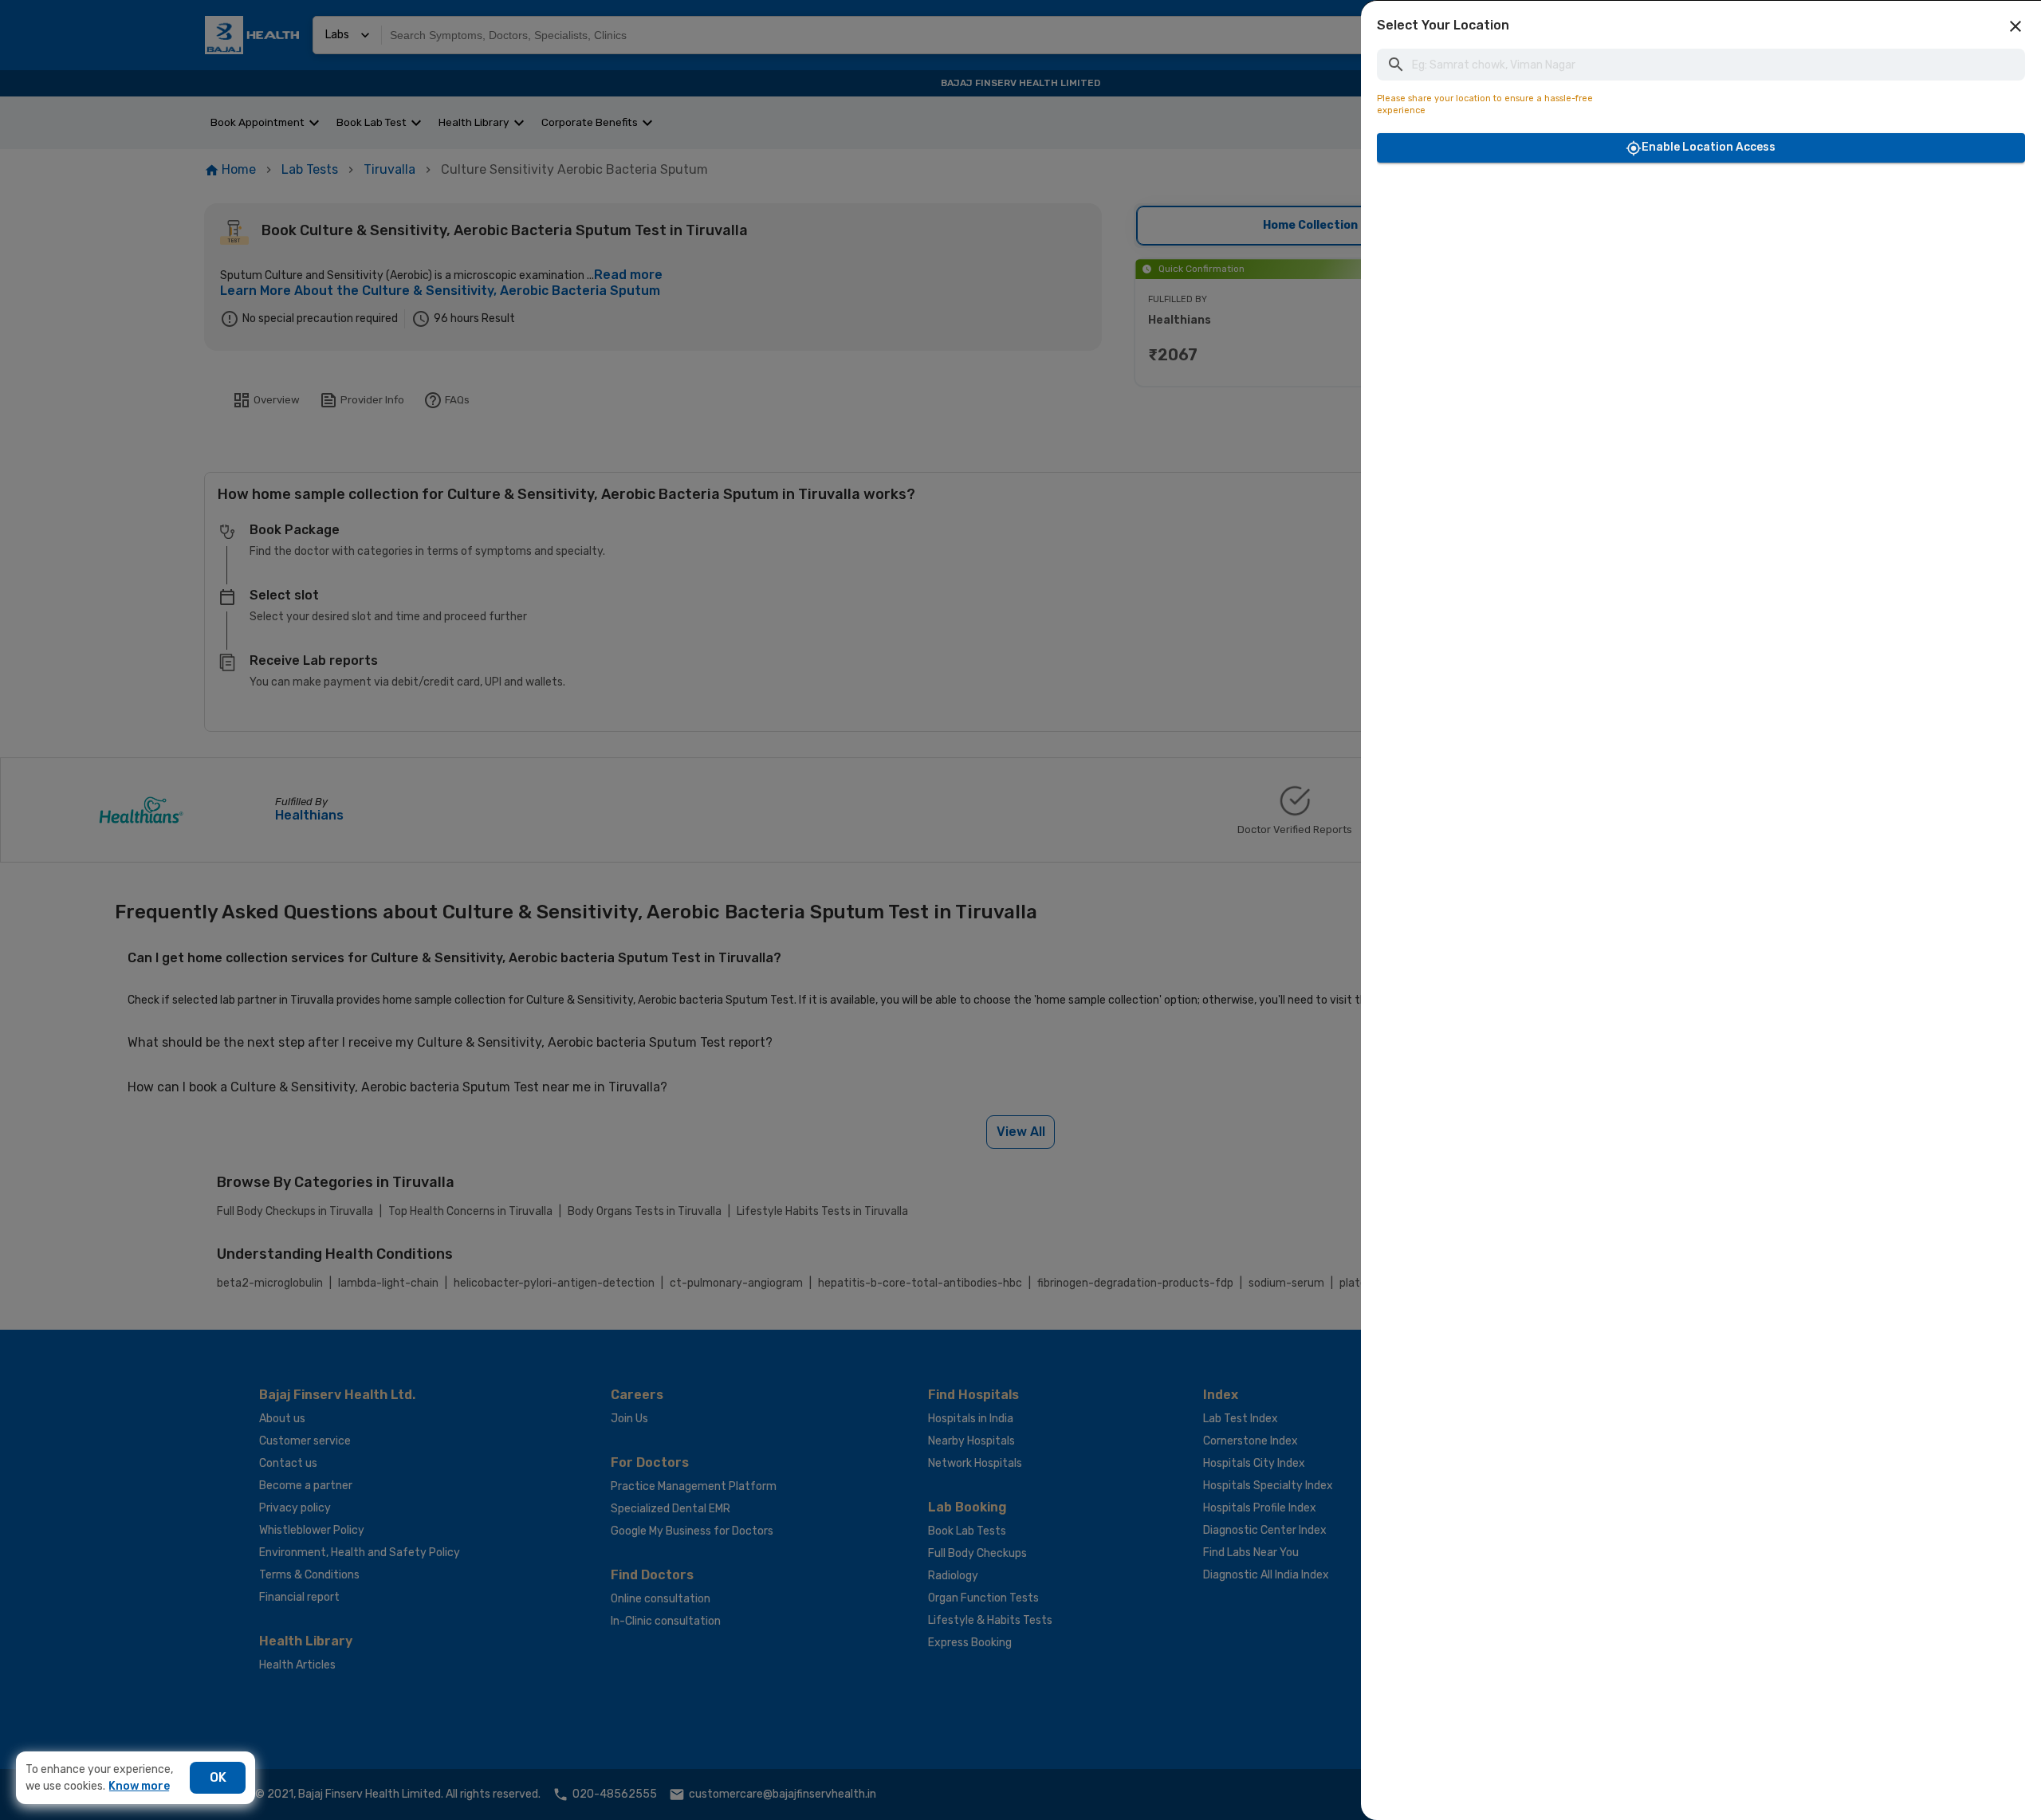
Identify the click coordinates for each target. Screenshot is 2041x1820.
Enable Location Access (1709, 147)
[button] (2015, 26)
